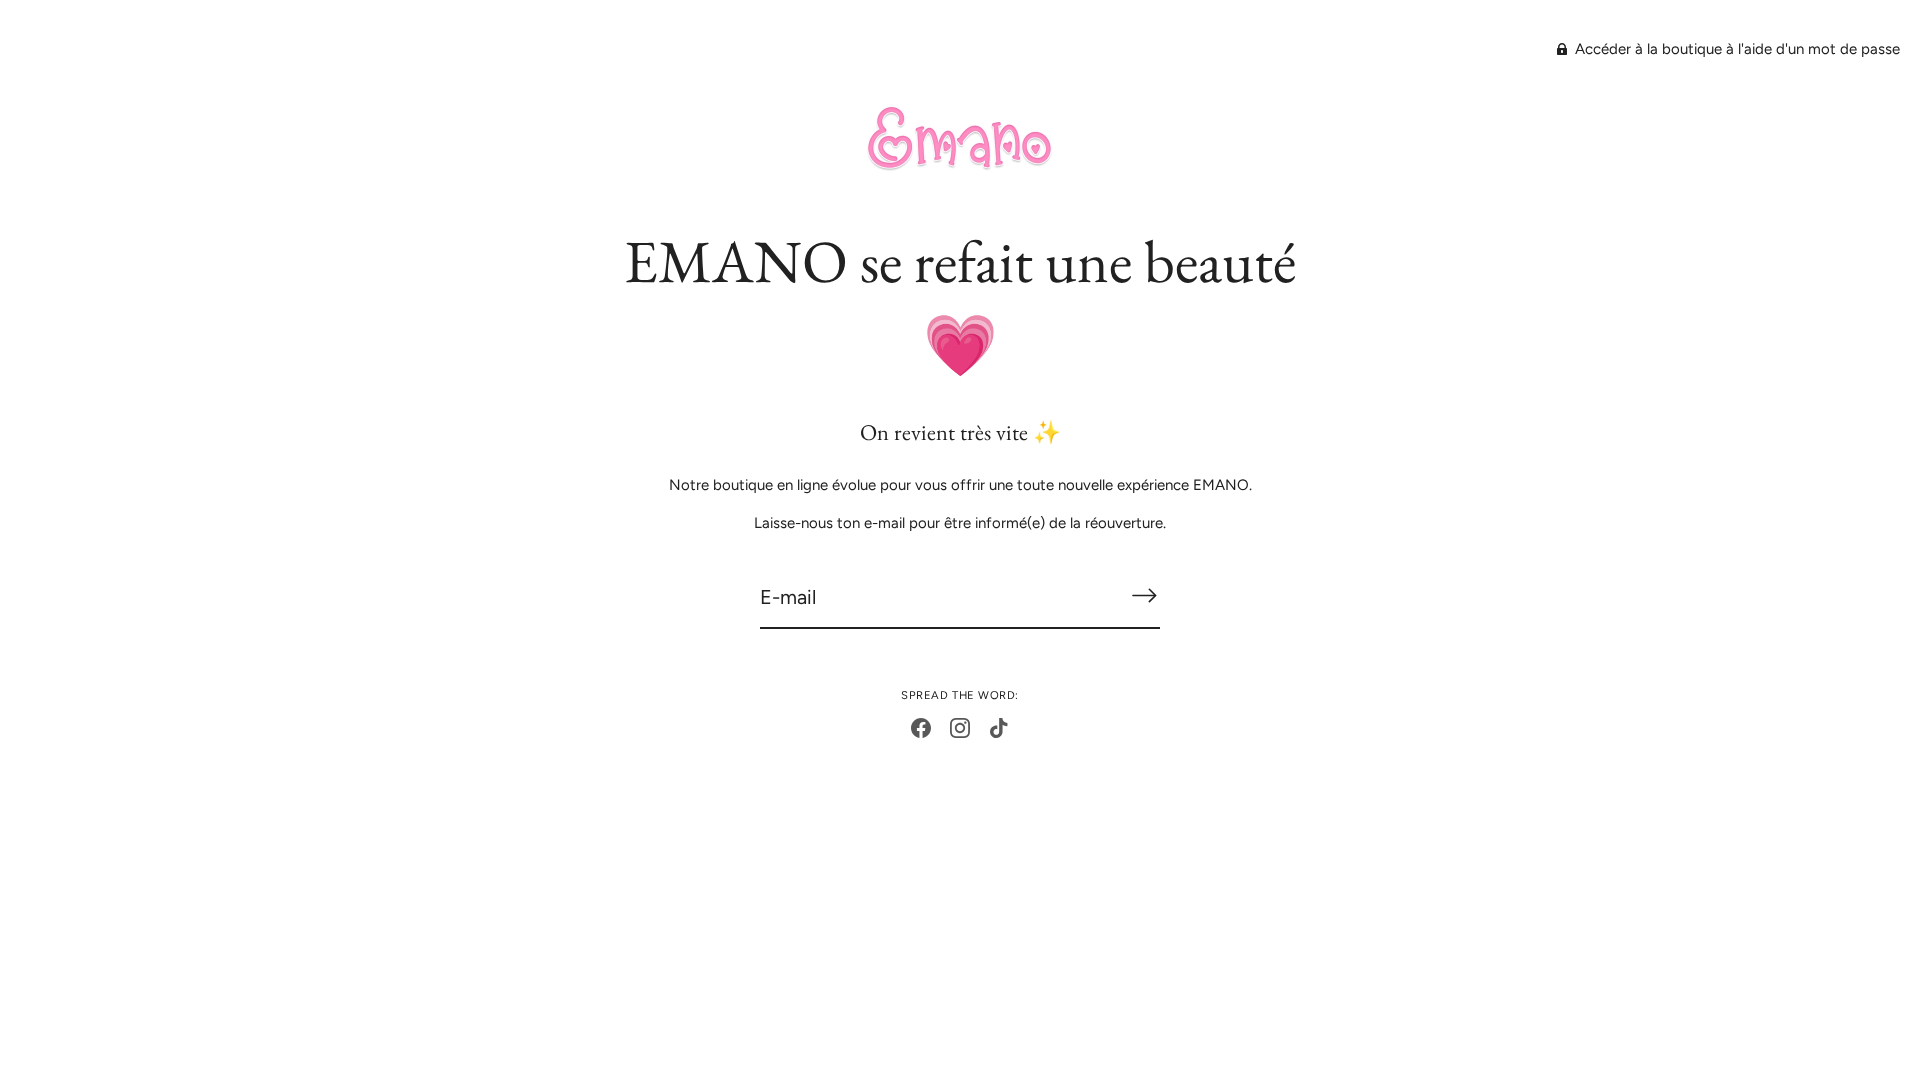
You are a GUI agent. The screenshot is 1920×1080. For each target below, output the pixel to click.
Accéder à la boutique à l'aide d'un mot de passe (1735, 49)
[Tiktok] (999, 727)
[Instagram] (960, 727)
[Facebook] (921, 727)
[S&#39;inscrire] (1144, 595)
